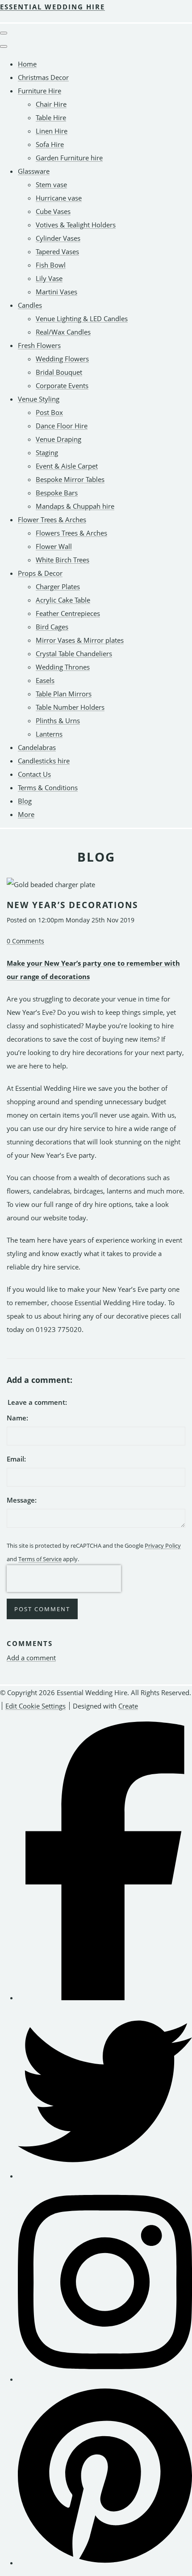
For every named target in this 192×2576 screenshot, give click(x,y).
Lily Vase (49, 278)
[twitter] (105, 2176)
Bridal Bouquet (59, 372)
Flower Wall (54, 546)
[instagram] (105, 2379)
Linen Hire (52, 131)
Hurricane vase (59, 198)
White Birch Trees (63, 560)
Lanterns (49, 734)
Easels (45, 680)
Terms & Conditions (48, 787)
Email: (16, 1459)
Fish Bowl (51, 265)
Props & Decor (40, 573)
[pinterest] (105, 2563)
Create (128, 1706)
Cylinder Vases (58, 238)
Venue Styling (39, 399)
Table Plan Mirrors (64, 694)
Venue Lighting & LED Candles (82, 318)
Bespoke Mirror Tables (70, 479)
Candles (30, 305)
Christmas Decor (43, 77)
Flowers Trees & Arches (71, 533)
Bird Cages (52, 627)
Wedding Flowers (62, 359)
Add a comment (31, 1658)
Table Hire (51, 117)
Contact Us (34, 774)
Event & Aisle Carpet (67, 466)
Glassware (34, 171)
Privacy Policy (163, 1546)
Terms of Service (40, 1559)
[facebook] (105, 1998)
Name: (17, 1418)
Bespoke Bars (57, 493)
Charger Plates (58, 586)
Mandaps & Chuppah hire (75, 506)
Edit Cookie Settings (35, 1706)
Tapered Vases (57, 251)
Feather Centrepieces (68, 613)
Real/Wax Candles (63, 332)
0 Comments (25, 941)
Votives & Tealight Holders (76, 225)
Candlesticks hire (44, 761)
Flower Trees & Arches (52, 519)
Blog (25, 801)
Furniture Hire (40, 91)
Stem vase (51, 184)
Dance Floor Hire (62, 426)
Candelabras (37, 747)
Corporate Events (62, 385)
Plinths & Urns (58, 720)
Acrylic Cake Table (63, 600)
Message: (22, 1500)
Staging (47, 452)
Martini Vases (56, 292)
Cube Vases (53, 211)
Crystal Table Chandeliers (74, 653)
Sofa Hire (50, 144)
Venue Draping (58, 439)
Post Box (49, 412)
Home (27, 64)
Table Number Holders (70, 707)
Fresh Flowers (39, 345)
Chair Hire (51, 104)
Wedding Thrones (63, 667)
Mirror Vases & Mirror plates (80, 640)
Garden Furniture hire (69, 158)
